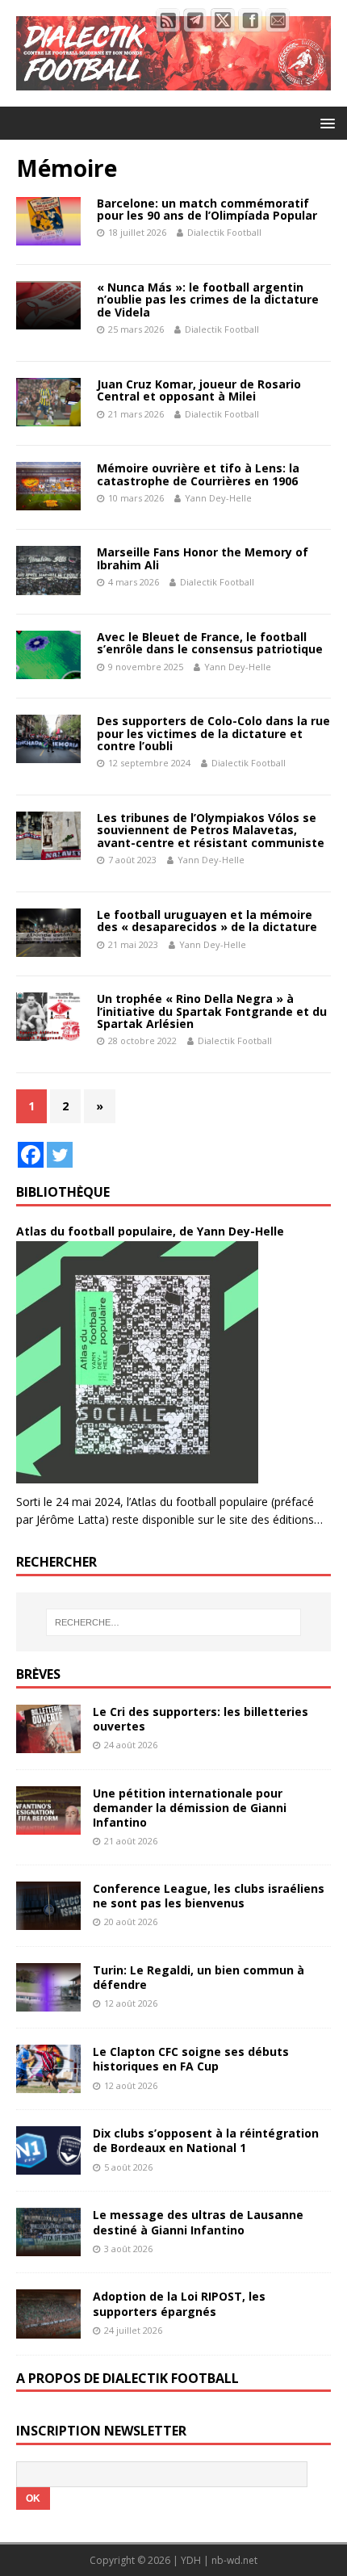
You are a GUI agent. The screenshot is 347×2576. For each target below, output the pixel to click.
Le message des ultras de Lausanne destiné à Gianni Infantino (198, 2222)
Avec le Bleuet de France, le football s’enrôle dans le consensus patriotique (210, 643)
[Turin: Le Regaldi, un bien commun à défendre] (48, 2002)
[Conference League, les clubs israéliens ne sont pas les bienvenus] (48, 1921)
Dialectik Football (224, 232)
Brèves (38, 1674)
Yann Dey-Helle (218, 498)
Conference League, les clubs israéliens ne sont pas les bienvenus (209, 1896)
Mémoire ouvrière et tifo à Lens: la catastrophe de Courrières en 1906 (198, 474)
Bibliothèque (63, 1192)
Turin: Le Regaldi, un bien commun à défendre (199, 1977)
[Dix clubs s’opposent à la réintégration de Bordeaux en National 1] (48, 2165)
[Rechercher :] (174, 1622)
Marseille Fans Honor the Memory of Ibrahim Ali (203, 558)
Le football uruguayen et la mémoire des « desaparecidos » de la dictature (207, 921)
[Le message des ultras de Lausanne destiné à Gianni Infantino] (48, 2247)
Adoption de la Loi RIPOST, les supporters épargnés (179, 2303)
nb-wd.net (234, 2560)
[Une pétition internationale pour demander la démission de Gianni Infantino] (48, 1825)
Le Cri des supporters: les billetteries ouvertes (201, 1719)
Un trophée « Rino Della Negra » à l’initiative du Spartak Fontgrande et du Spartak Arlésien (212, 1011)
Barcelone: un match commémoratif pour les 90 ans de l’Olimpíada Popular (207, 209)
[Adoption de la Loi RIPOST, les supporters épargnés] (48, 2328)
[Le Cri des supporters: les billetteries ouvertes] (48, 1743)
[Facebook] (31, 1155)
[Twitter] (60, 1155)
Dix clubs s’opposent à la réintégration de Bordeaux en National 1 (206, 2140)
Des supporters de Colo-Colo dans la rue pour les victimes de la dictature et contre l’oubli (213, 733)
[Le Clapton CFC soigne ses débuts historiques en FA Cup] (48, 2084)
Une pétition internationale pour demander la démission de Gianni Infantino (190, 1808)
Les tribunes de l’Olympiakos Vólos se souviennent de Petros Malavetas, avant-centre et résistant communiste (211, 830)
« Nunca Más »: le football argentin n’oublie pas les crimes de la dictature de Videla (208, 300)
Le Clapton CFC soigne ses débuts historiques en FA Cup (191, 2059)
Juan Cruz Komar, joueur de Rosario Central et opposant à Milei (199, 390)
